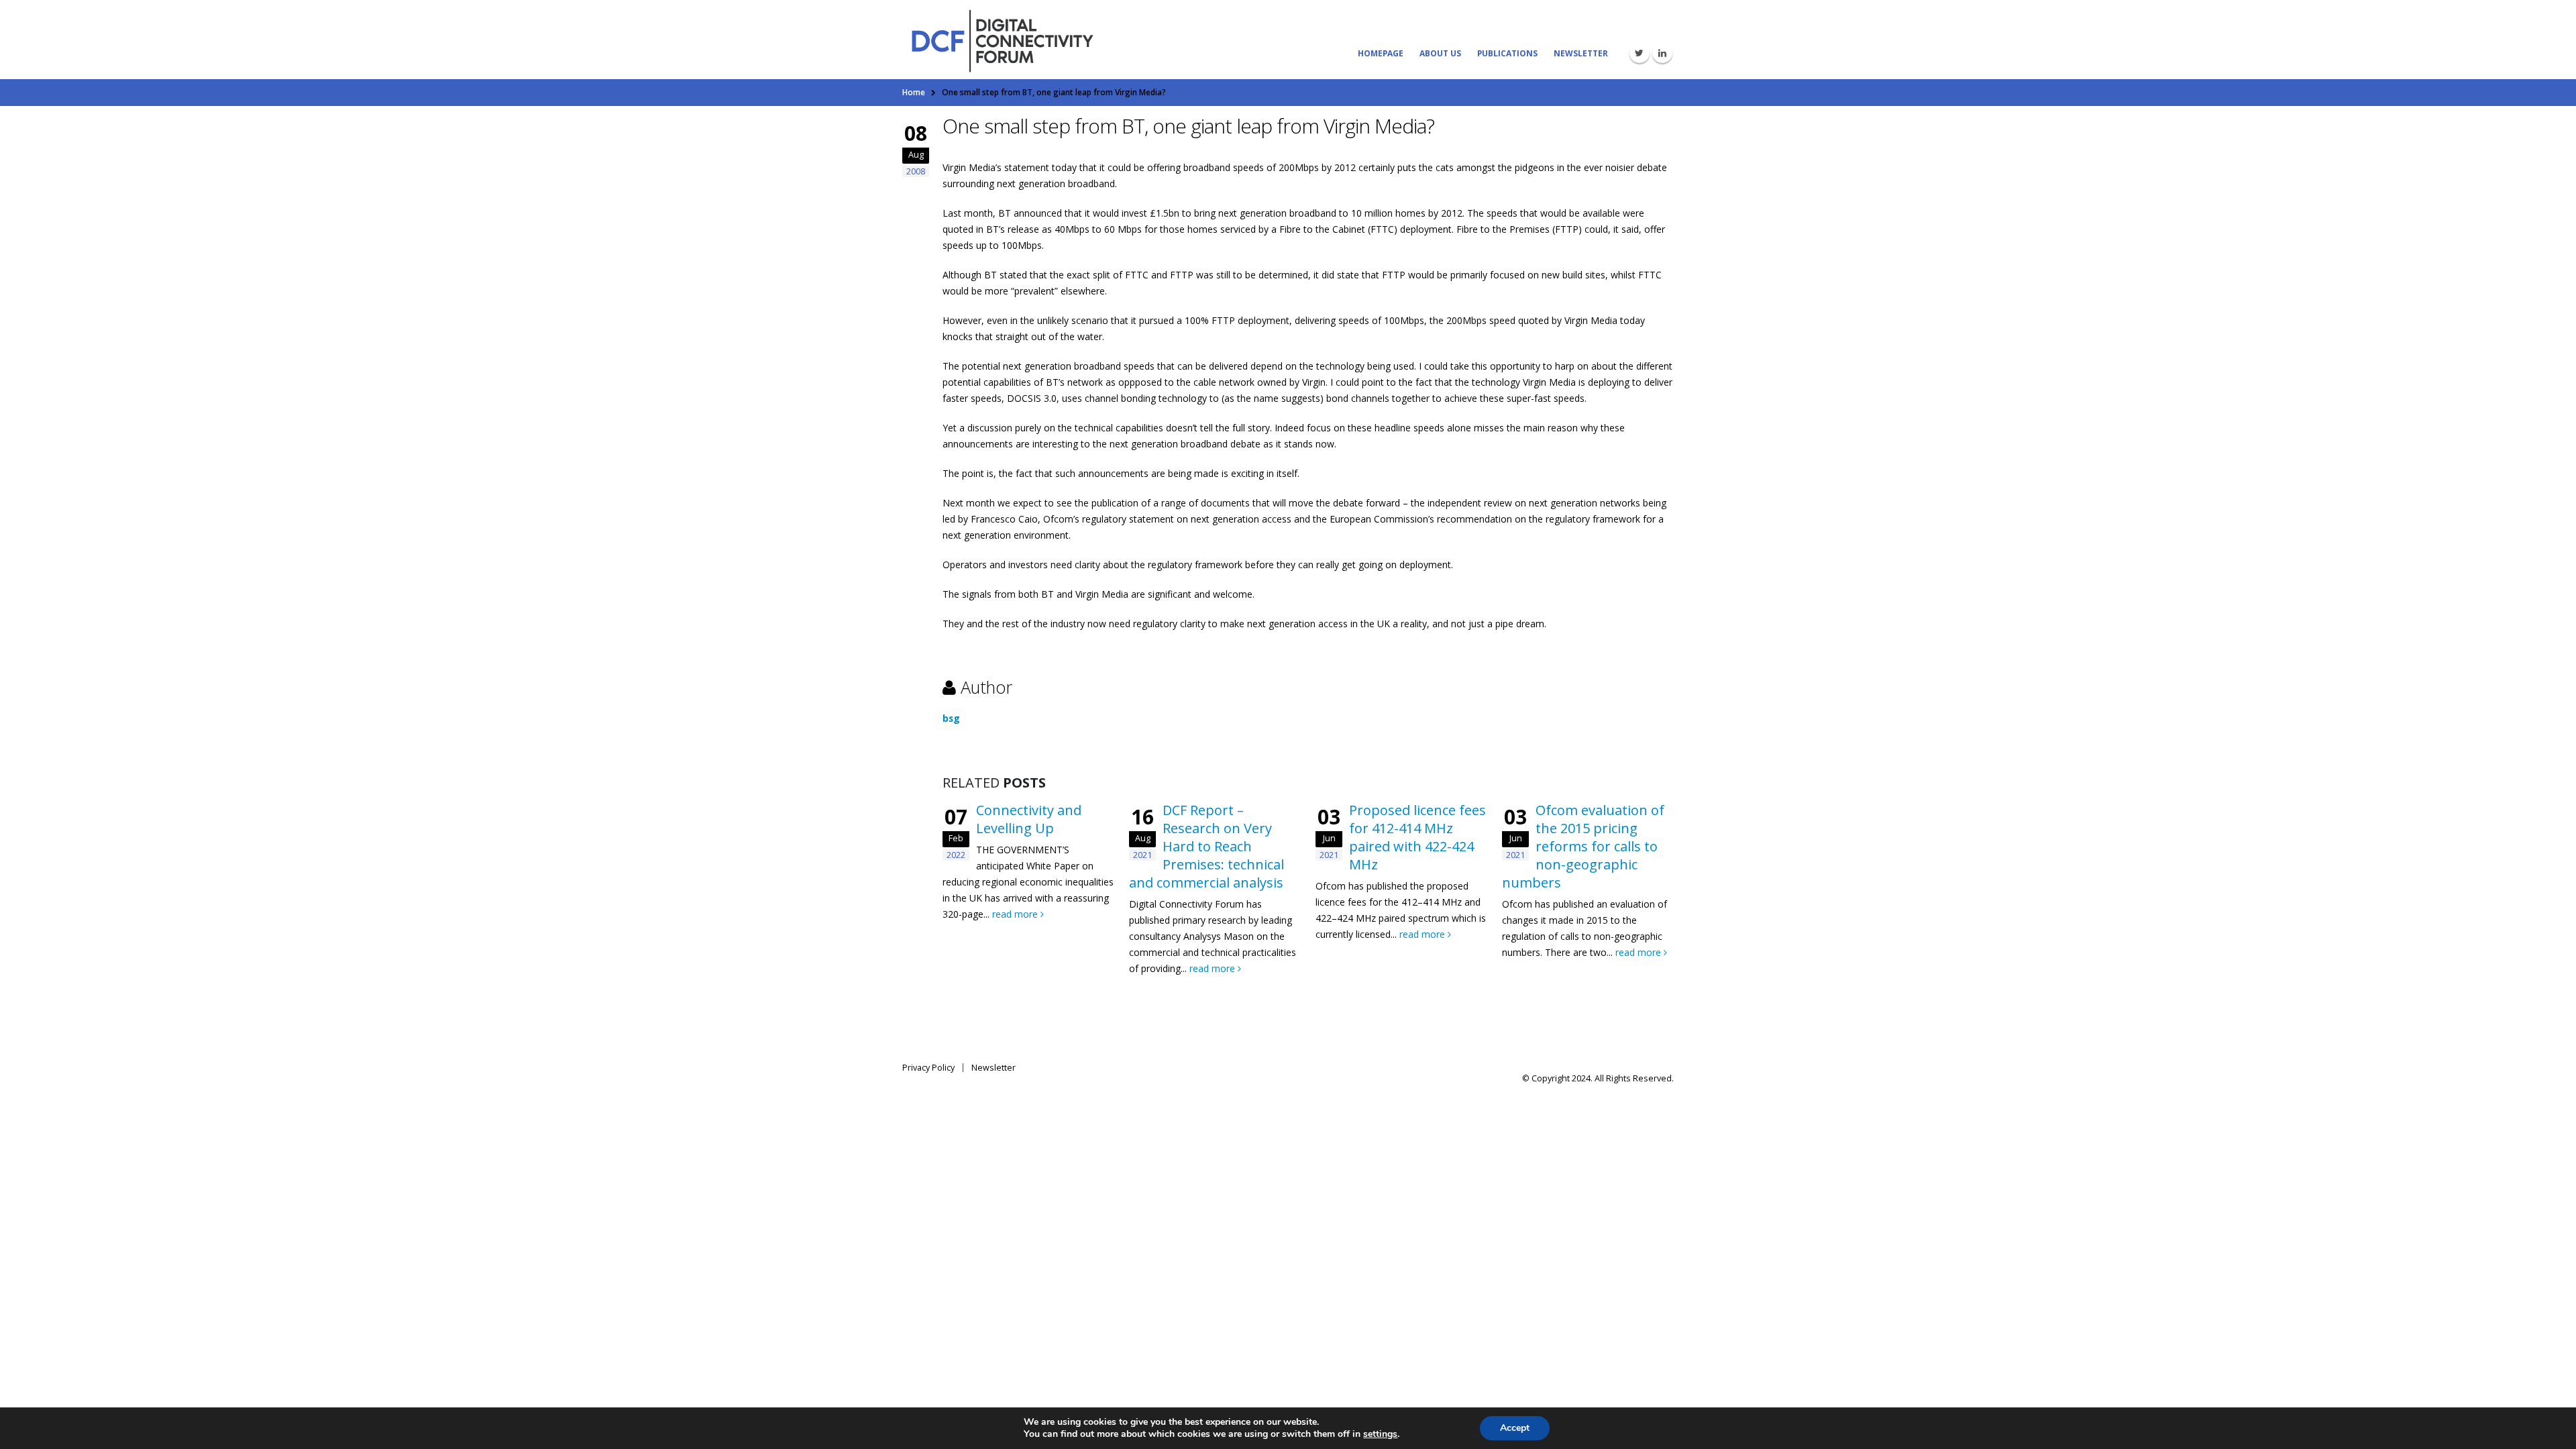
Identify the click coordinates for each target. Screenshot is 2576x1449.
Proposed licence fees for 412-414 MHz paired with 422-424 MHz (1417, 837)
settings (1380, 1434)
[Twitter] (1640, 53)
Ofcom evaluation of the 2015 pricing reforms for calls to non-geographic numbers (1583, 846)
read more (1016, 914)
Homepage (1381, 53)
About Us (1440, 53)
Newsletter (1581, 53)
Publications (1507, 53)
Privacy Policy (928, 1068)
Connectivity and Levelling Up (1029, 819)
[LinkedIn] (1662, 53)
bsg (951, 718)
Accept (1515, 1428)
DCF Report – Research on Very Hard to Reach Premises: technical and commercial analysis (1206, 846)
